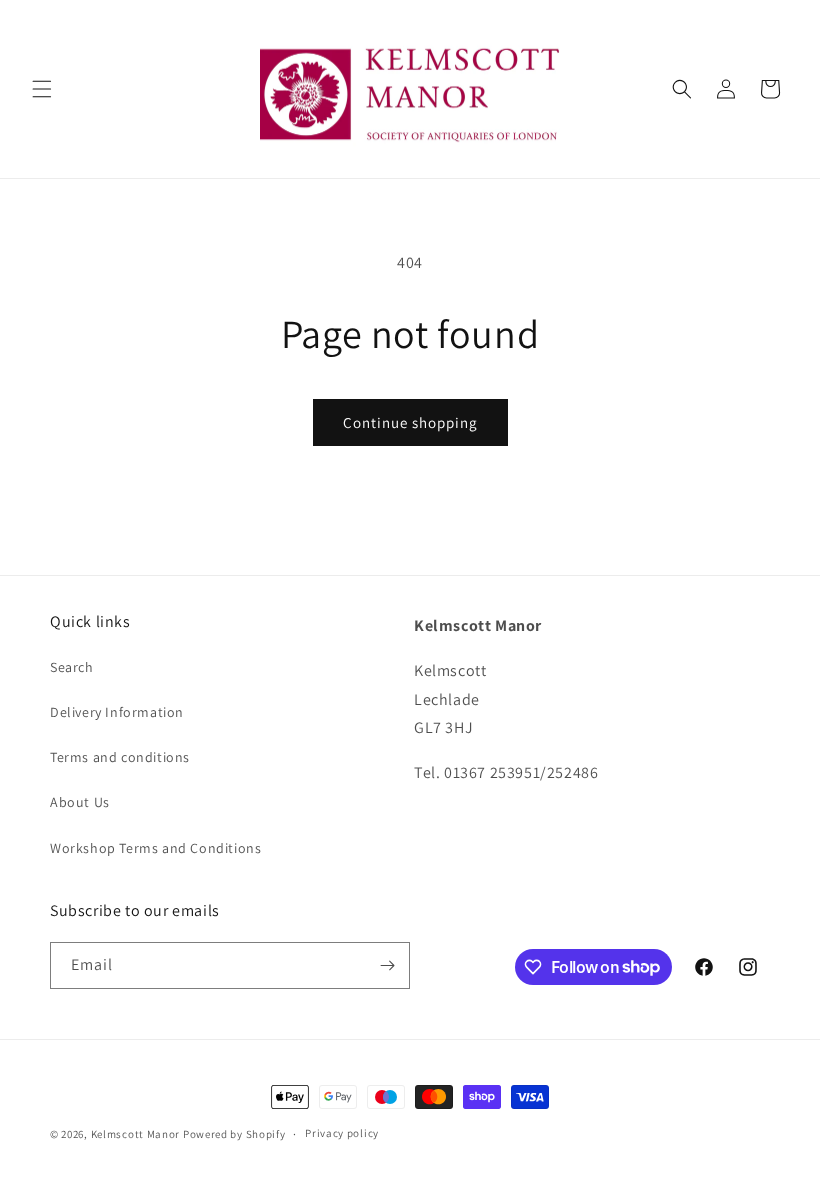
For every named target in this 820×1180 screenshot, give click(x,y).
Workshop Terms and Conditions (155, 848)
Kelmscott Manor (136, 1134)
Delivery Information (117, 712)
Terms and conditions (120, 757)
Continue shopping (410, 422)
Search (72, 667)
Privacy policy (342, 1133)
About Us (80, 802)
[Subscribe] (387, 965)
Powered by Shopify (234, 1134)
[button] (42, 89)
